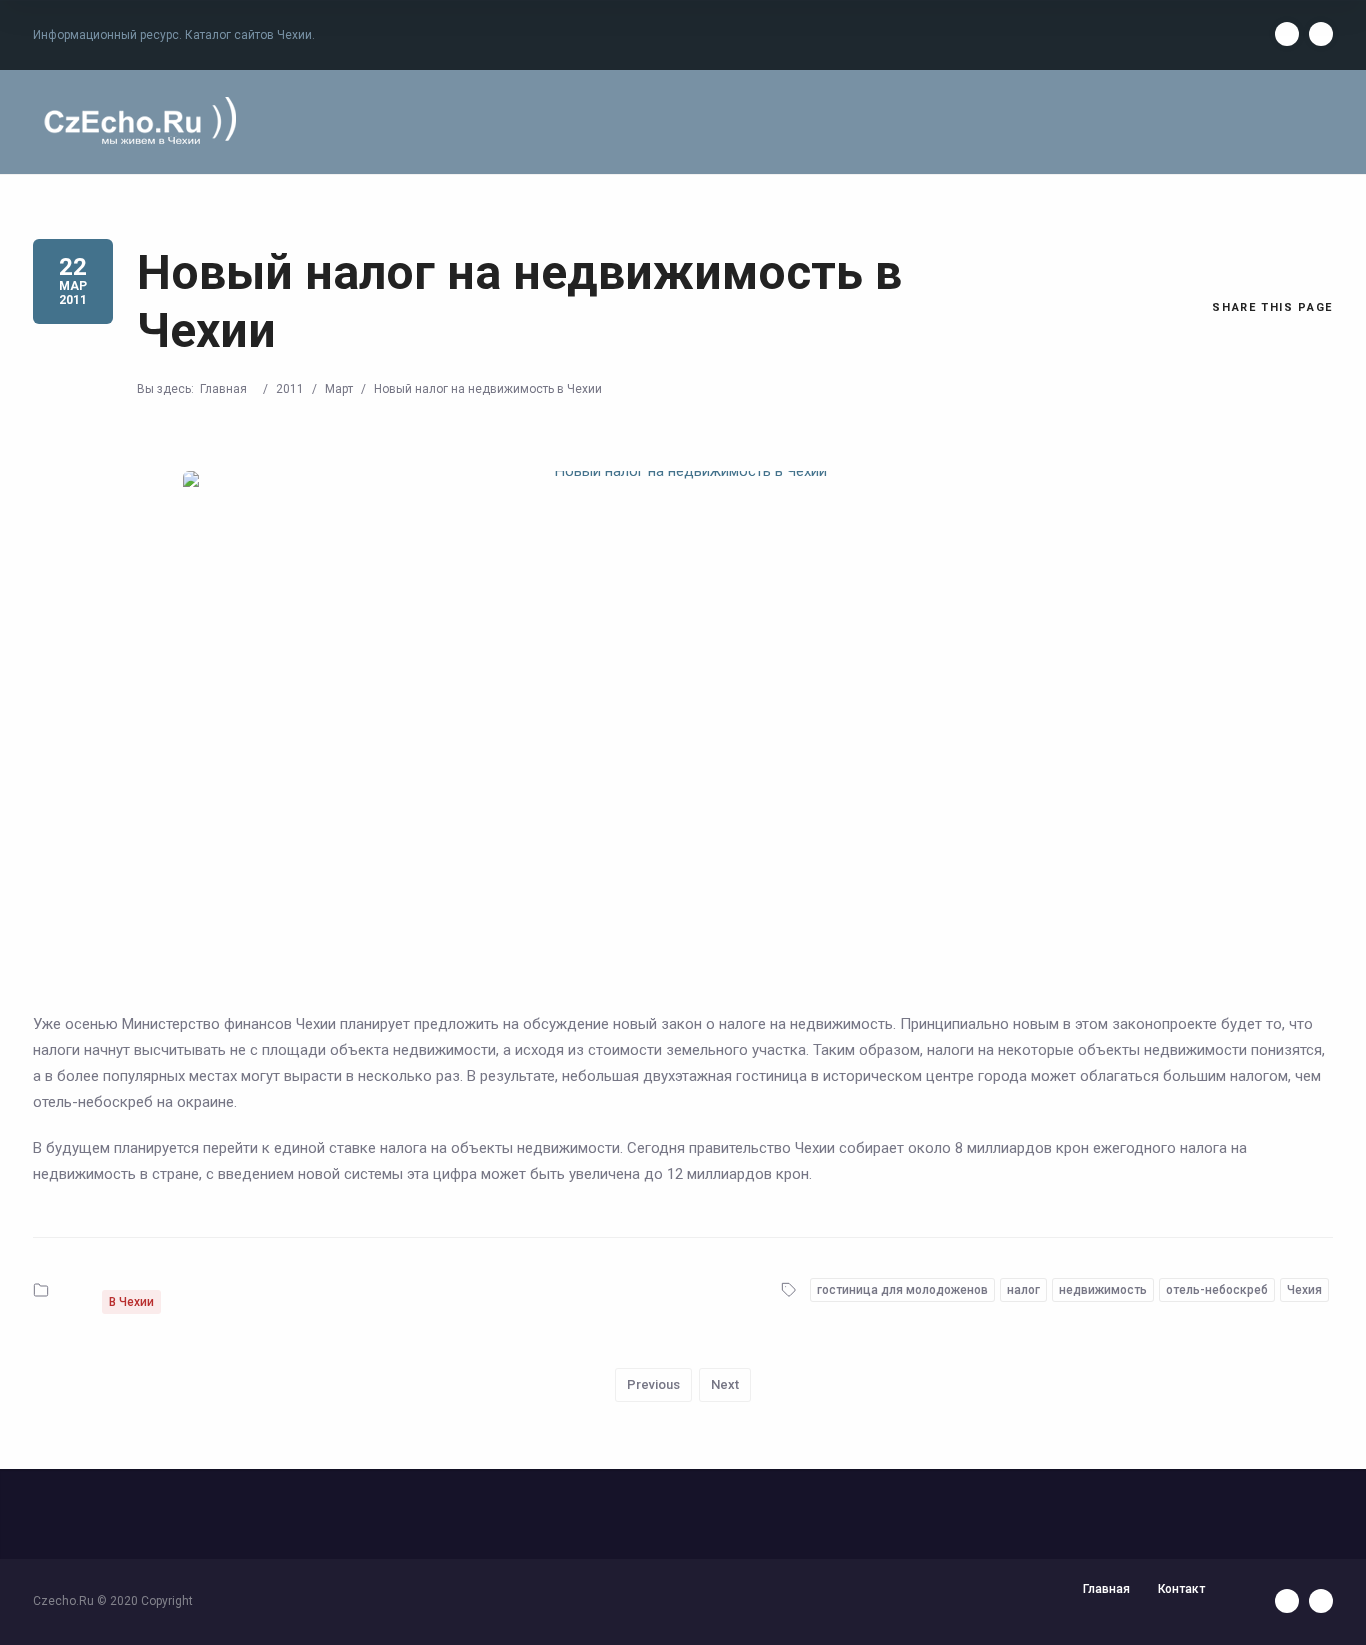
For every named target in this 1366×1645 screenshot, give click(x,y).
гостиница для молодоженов (902, 1290)
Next (725, 1384)
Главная (223, 389)
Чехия (1304, 1290)
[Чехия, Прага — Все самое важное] (137, 122)
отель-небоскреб (1217, 1290)
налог (1023, 1290)
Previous (653, 1384)
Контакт (1181, 1589)
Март (339, 389)
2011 (290, 389)
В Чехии (131, 1302)
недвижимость (1103, 1290)
